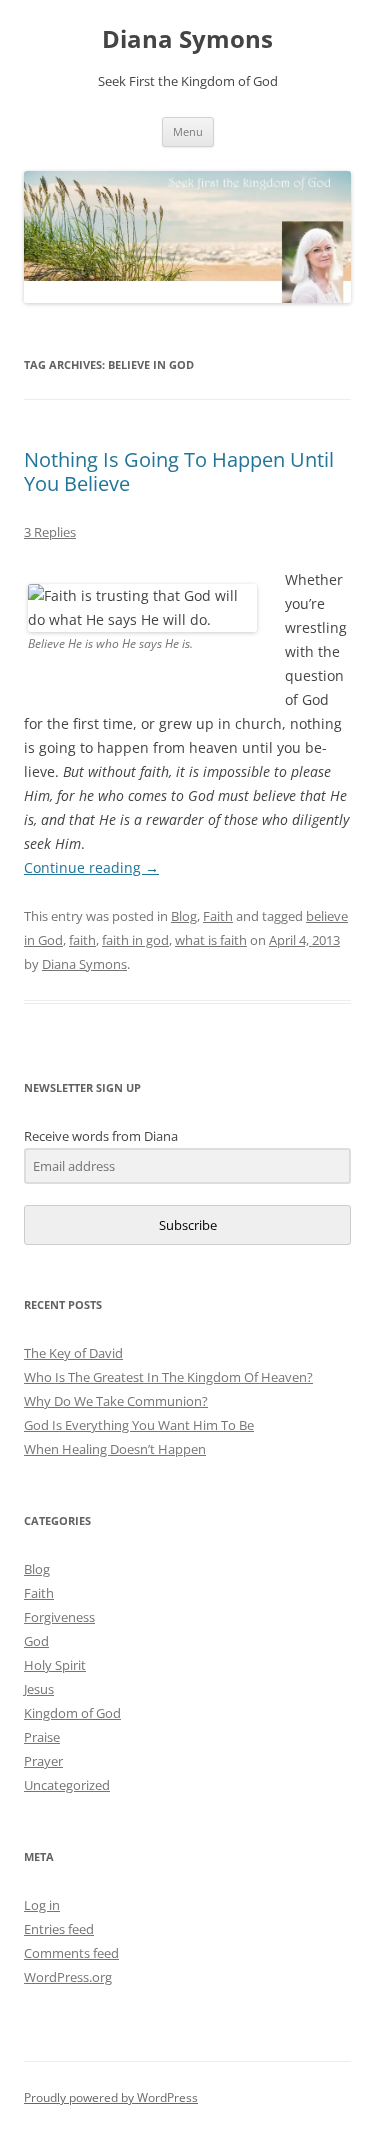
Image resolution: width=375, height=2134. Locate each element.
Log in (42, 1905)
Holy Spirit (55, 1665)
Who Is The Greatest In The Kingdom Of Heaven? (168, 1377)
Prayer (43, 1761)
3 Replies (50, 532)
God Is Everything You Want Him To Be (139, 1425)
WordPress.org (68, 1977)
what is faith (211, 940)
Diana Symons (187, 39)
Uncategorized (67, 1785)
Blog (184, 916)
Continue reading (91, 867)
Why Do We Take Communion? (116, 1401)
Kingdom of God (72, 1713)
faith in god (135, 940)
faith (82, 940)
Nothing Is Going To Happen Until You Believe (179, 471)
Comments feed (71, 1953)
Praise (42, 1737)
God (36, 1641)
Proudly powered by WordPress (111, 2097)
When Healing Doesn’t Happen (115, 1449)
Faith (218, 916)
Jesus (39, 1689)
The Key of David (73, 1353)
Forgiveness (59, 1617)
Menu (188, 131)
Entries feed (59, 1929)
